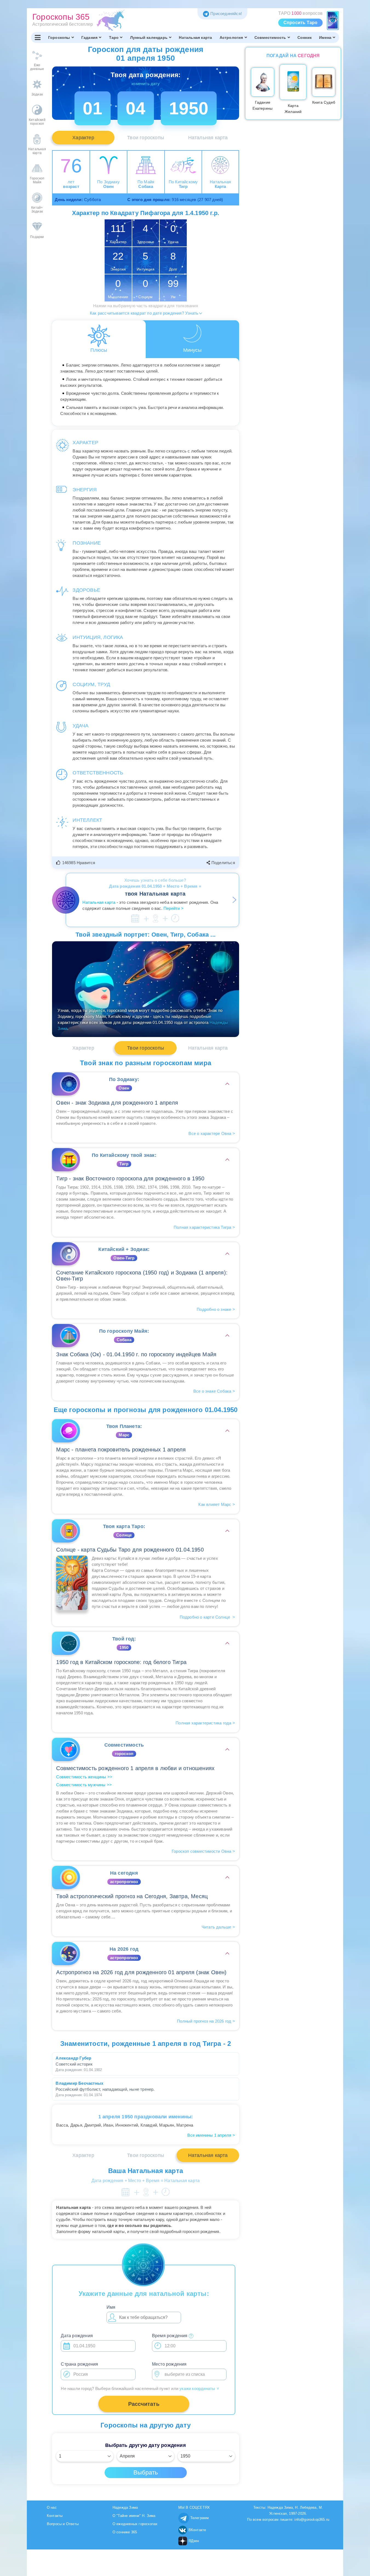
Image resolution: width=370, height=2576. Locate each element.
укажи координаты (199, 2388)
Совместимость (270, 37)
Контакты (55, 2516)
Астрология (231, 37)
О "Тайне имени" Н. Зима (134, 2516)
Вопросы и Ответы (63, 2524)
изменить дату (146, 84)
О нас (52, 2507)
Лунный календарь (149, 37)
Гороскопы (59, 37)
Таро (114, 37)
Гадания (89, 37)
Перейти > (173, 908)
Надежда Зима (125, 2507)
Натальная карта (195, 37)
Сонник (305, 37)
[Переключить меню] (38, 37)
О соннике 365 (125, 2532)
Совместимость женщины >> (84, 1777)
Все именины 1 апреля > (211, 2135)
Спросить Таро (301, 23)
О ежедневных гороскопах (135, 2524)
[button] (76, 863)
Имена (325, 37)
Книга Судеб (324, 102)
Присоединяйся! (226, 14)
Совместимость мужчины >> (84, 1785)
